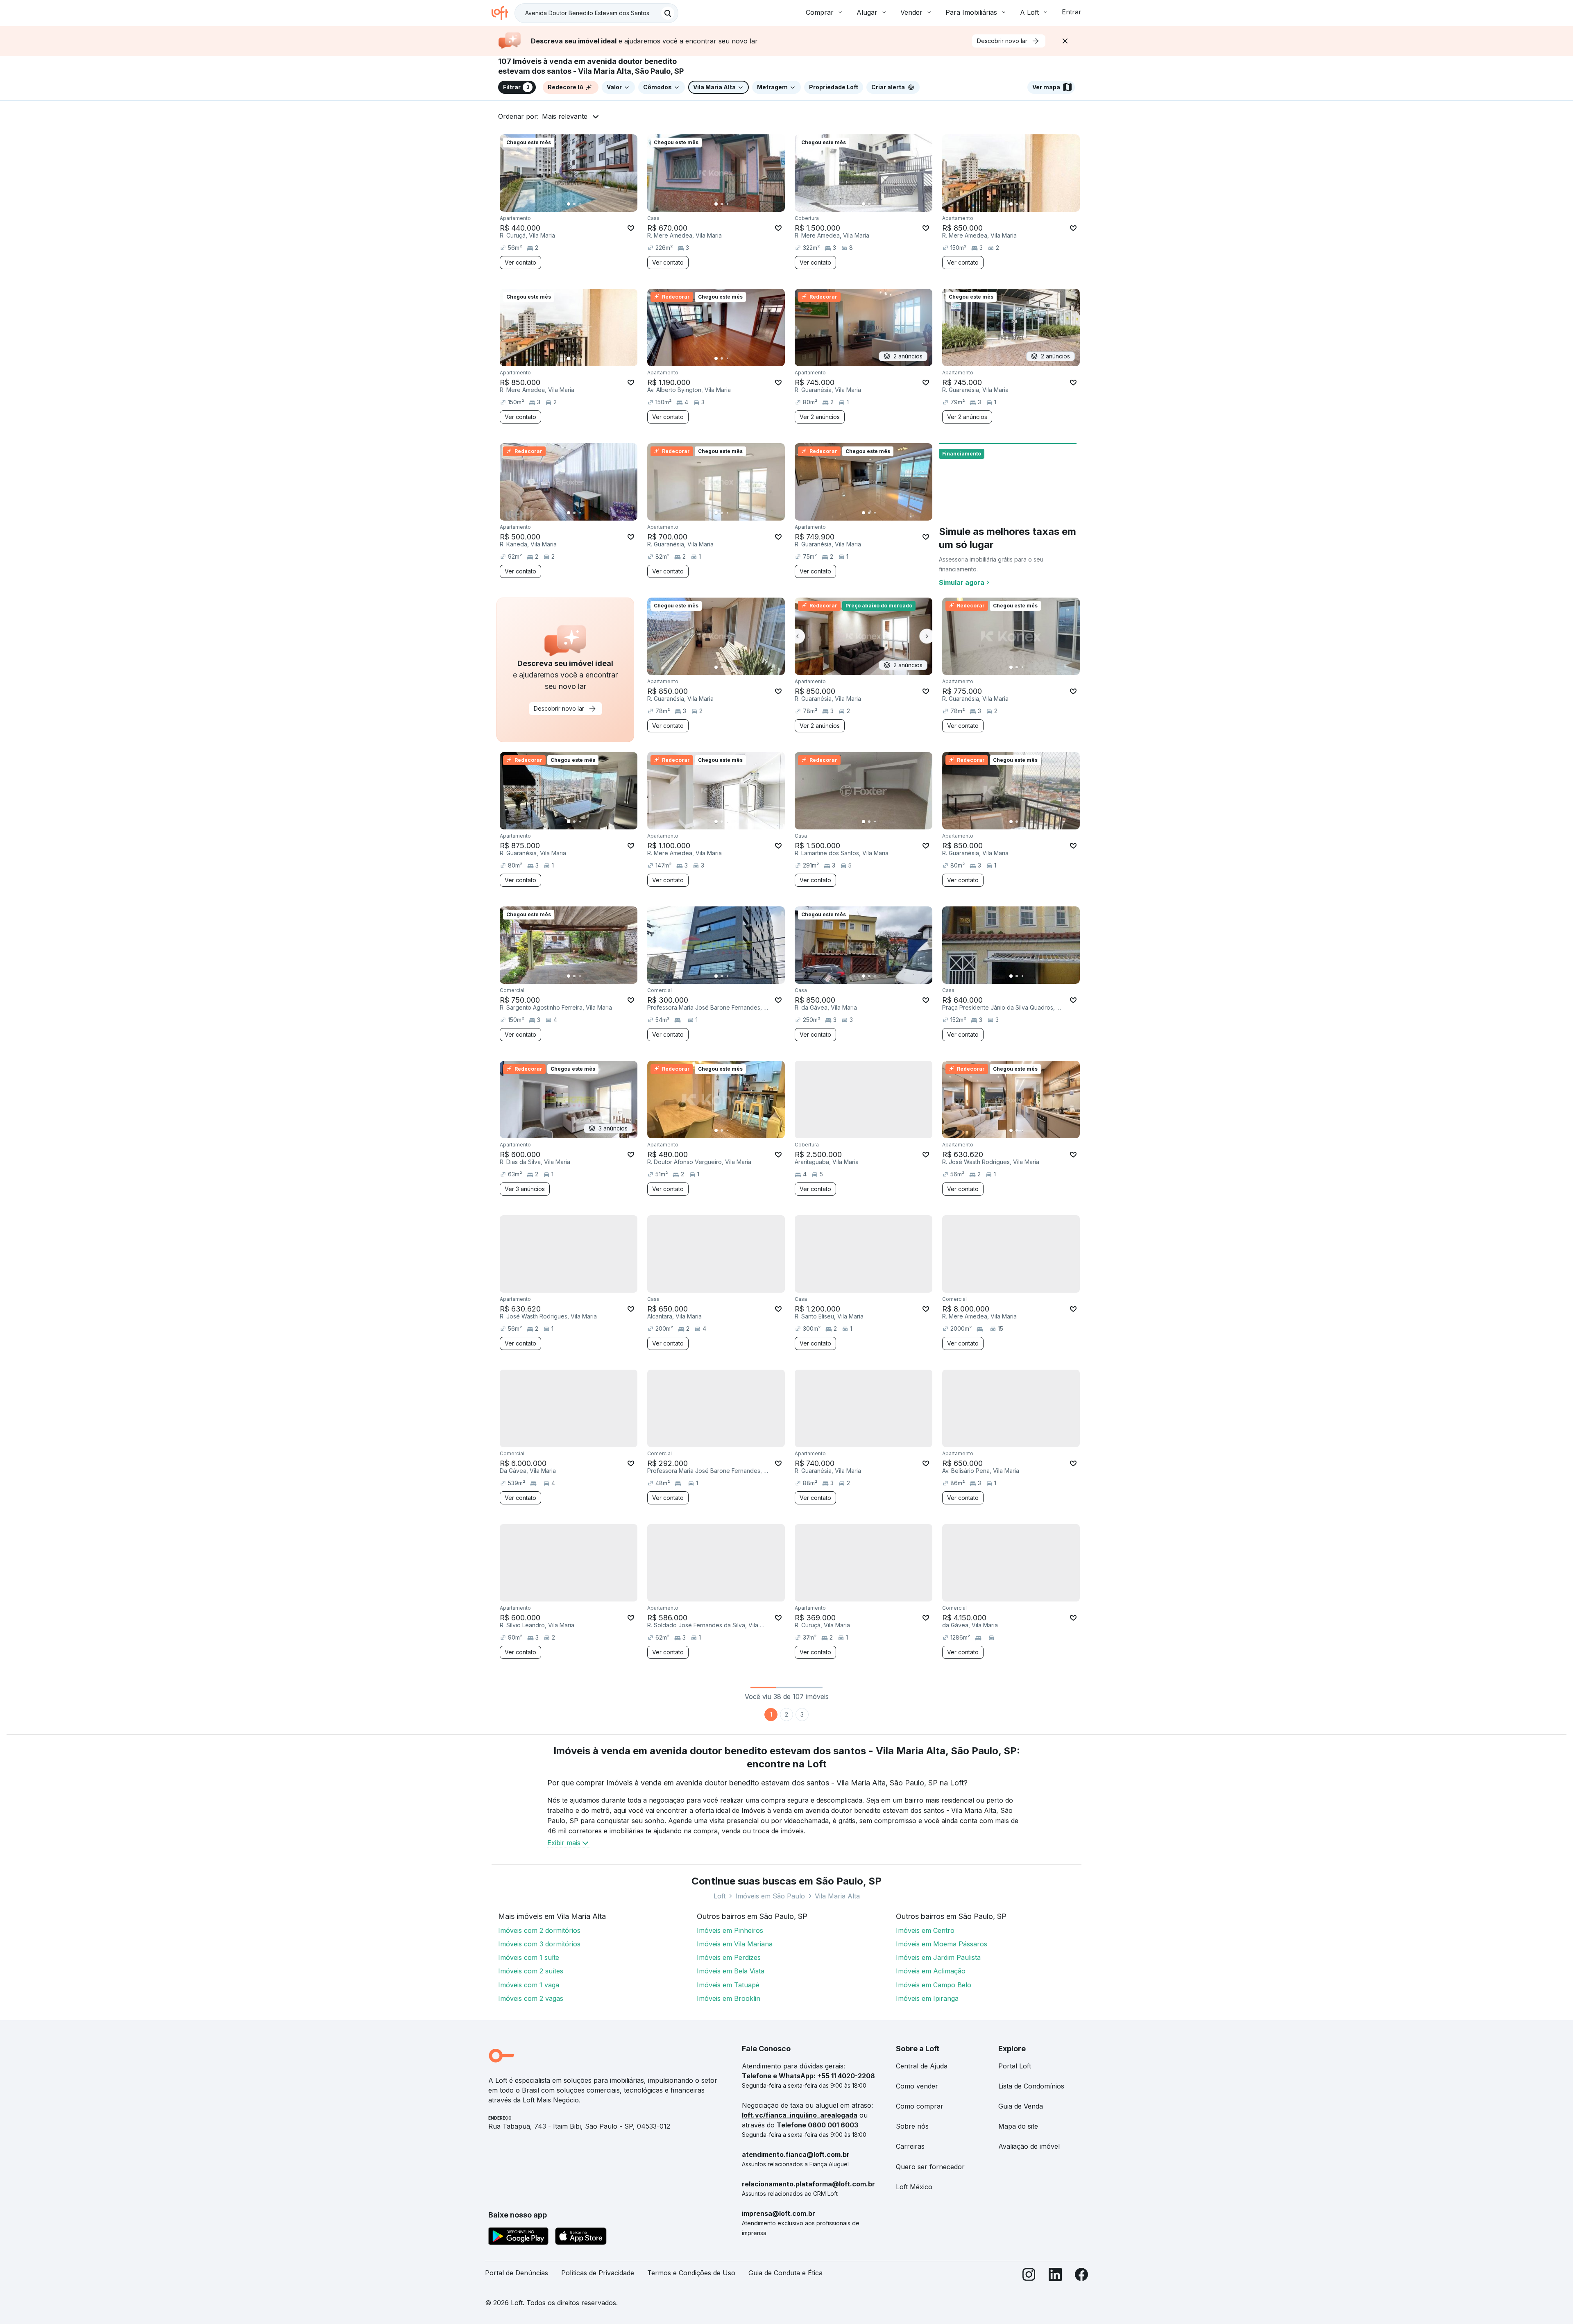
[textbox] (596, 13)
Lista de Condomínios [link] (1031, 2086)
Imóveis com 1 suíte (529, 1957)
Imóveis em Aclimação (931, 1971)
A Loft (1029, 12)
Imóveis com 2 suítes (531, 1971)
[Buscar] (668, 13)
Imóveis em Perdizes (729, 1957)
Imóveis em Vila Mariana (735, 1944)
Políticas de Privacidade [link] (598, 2273)
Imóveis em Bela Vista (731, 1971)
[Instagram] (1029, 2276)
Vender (911, 12)
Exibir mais (564, 1843)
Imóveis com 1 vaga (529, 1985)
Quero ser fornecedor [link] (930, 2167)
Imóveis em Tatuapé (728, 1985)
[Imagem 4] (586, 204)
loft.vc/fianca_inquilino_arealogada (800, 2115)
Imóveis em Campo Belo (934, 1985)
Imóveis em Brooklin (729, 1998)
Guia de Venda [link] (1021, 2106)
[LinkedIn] (1055, 2276)
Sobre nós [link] (912, 2126)
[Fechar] (1065, 41)
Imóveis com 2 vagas (531, 1998)
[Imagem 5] (592, 204)
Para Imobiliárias (971, 12)
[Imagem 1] (569, 204)
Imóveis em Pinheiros (730, 1930)
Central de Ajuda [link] (922, 2066)
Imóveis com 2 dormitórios (539, 1930)
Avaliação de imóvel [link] (1029, 2146)
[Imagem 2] (574, 204)
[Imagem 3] (580, 204)
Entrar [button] (1072, 12)
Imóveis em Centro (925, 1930)
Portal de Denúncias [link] (517, 2273)
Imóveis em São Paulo (770, 1896)
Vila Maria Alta (837, 1896)
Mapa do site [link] (1018, 2126)
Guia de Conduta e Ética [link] (785, 2273)
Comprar (820, 12)
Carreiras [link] (910, 2146)
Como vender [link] (917, 2086)
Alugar (867, 12)
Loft (720, 1896)
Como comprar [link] (920, 2106)
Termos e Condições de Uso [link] (691, 2273)
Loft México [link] (914, 2187)
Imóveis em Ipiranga (927, 1998)
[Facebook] (1081, 2276)
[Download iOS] (581, 2238)
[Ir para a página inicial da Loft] (503, 13)
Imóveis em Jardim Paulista (938, 1957)
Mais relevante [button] (565, 116)
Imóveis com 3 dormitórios (539, 1944)
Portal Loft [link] (1015, 2066)
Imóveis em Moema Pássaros (942, 1944)
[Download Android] (518, 2238)
